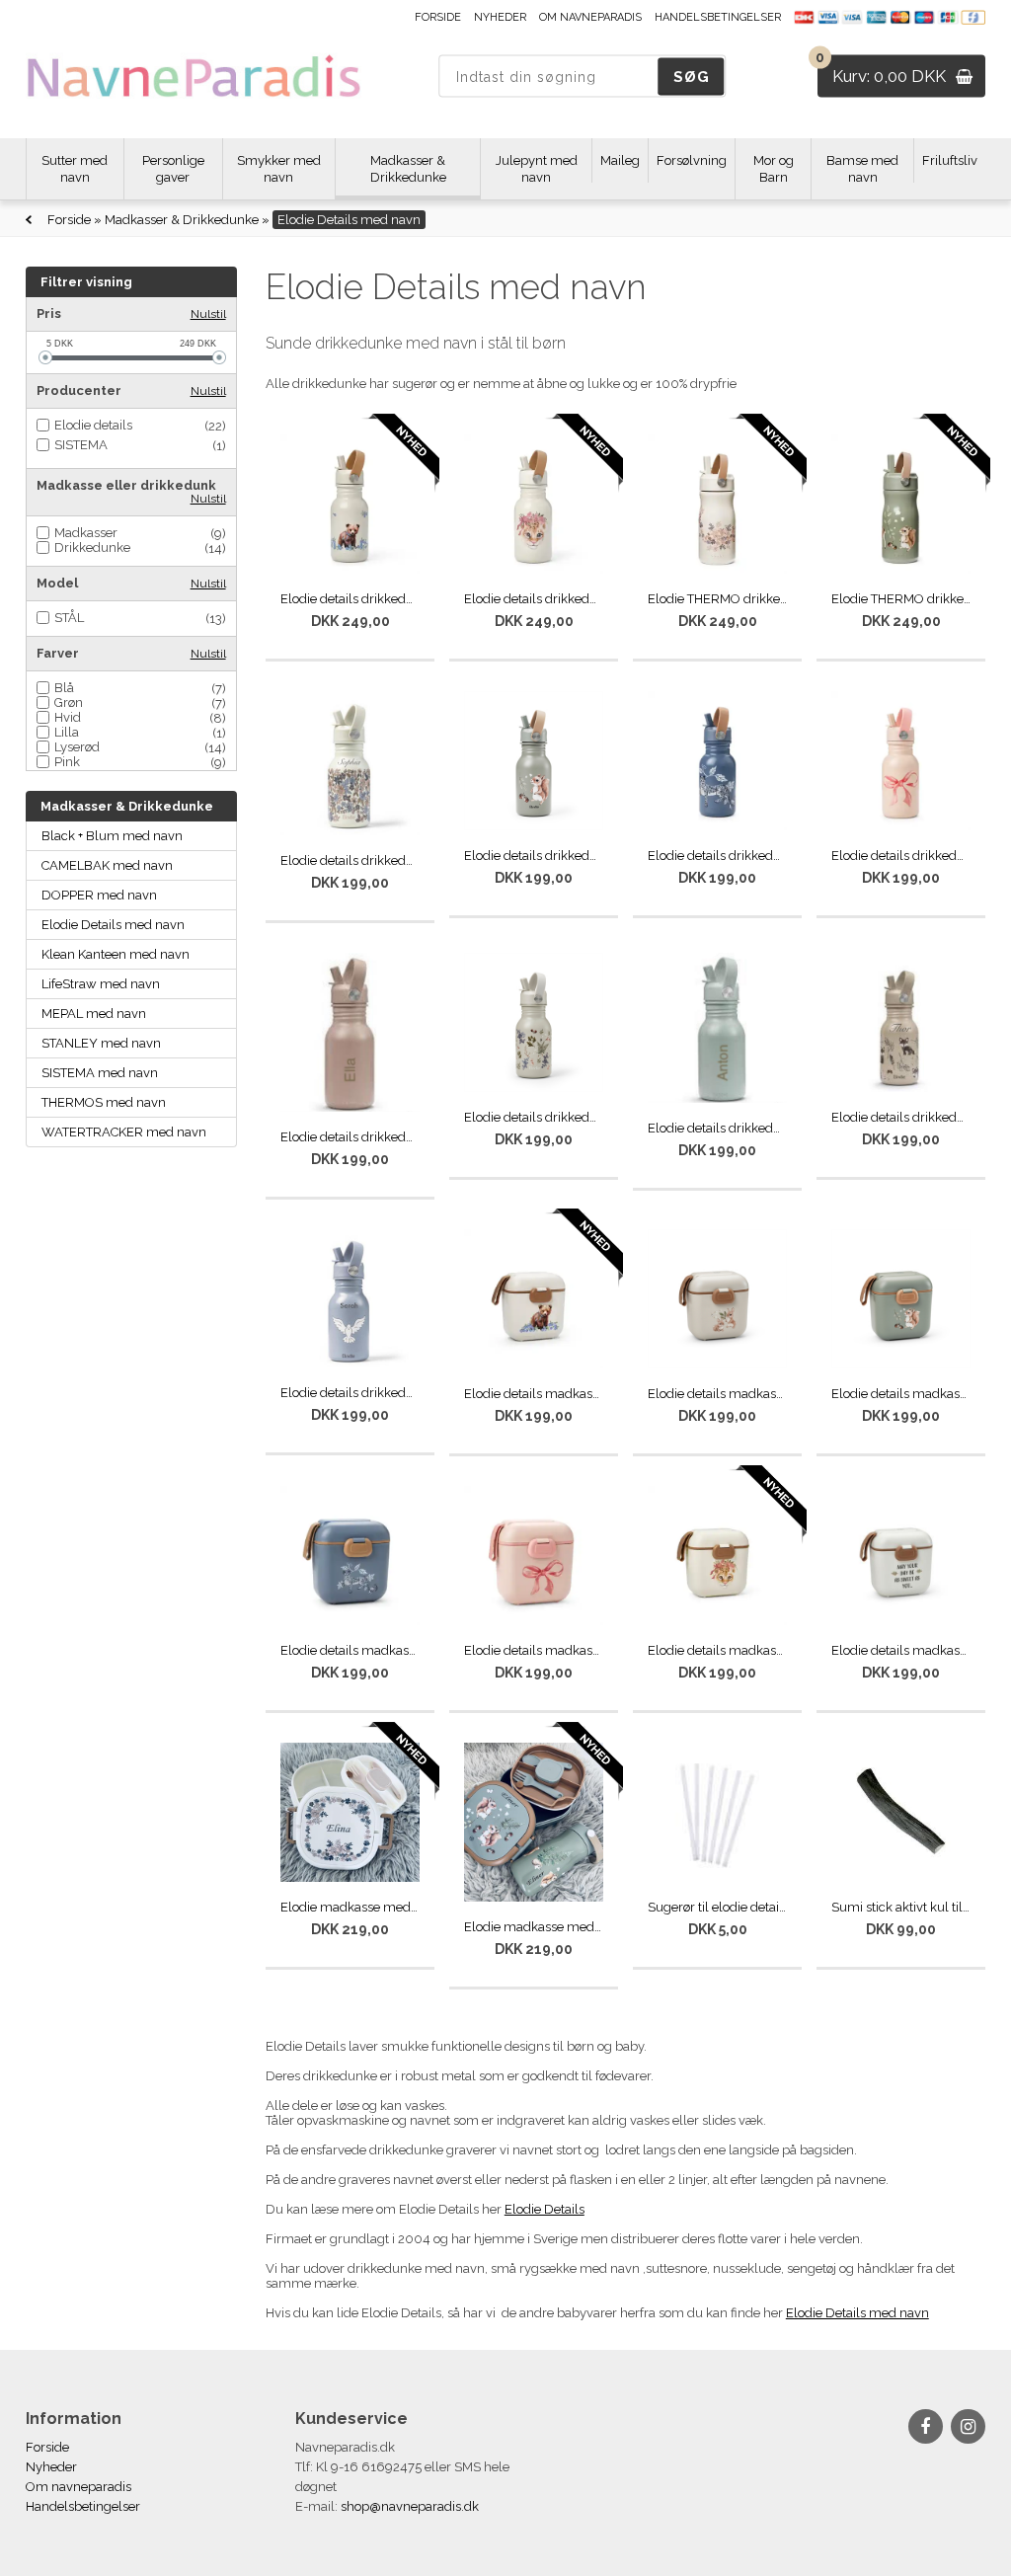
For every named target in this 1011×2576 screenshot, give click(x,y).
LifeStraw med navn (101, 984)
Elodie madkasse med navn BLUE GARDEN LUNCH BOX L (350, 1907)
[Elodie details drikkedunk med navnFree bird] (350, 1299)
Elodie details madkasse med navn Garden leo (350, 1650)
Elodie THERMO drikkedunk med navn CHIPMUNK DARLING (901, 599)
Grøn (69, 703)
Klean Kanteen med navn (116, 954)
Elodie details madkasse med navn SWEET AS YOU (901, 1650)
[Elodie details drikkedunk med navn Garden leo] (717, 761)
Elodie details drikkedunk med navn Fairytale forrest (534, 1117)
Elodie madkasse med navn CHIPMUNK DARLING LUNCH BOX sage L (534, 1927)
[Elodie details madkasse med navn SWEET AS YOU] (901, 1556)
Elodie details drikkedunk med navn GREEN (717, 1128)
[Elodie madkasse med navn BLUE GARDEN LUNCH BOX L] (350, 1813)
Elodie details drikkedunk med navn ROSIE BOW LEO (534, 599)
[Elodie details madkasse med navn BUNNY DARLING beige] (717, 1299)
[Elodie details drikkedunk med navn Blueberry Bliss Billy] (350, 504)
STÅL (69, 618)
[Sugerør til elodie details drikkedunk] (717, 1812)
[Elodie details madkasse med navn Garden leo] (350, 1556)
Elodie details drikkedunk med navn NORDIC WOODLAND (901, 1117)
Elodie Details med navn (113, 925)
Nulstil (208, 314)
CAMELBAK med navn (107, 865)
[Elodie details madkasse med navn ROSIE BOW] (534, 1556)
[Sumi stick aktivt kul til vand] (901, 1812)
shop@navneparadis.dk (410, 2506)
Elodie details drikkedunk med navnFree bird (350, 1393)
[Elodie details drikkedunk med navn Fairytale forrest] (534, 1022)
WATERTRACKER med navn (124, 1132)
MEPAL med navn (94, 1014)
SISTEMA (81, 445)
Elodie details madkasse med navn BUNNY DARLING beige (717, 1394)
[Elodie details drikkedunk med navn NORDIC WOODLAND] (901, 1022)
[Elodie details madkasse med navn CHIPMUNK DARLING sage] (901, 1299)
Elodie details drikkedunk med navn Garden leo (717, 856)
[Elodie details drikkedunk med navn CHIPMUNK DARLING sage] (534, 761)
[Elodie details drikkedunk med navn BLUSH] (350, 1032)
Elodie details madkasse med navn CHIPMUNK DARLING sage (901, 1394)
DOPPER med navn (99, 895)
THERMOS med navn (104, 1102)
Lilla (67, 732)
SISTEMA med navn (100, 1073)
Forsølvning (692, 160)
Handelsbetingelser (718, 17)
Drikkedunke (92, 547)
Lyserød (77, 747)
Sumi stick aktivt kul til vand (901, 1907)
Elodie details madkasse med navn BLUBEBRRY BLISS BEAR (534, 1394)
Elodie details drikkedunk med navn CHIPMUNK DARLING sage (534, 856)
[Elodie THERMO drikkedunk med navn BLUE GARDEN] (717, 504)
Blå (64, 688)
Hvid (68, 717)
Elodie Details (544, 2209)
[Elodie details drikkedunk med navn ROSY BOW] (901, 761)
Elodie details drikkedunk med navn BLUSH (350, 1137)
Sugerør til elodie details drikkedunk (717, 1907)
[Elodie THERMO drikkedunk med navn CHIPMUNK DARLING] (901, 504)
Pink (67, 762)
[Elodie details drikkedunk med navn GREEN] (717, 1028)
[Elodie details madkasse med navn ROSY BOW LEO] (717, 1556)
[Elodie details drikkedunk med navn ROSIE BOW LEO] (534, 504)
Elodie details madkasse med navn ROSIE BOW (534, 1650)
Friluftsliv (950, 160)
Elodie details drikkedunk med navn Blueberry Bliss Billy (350, 599)
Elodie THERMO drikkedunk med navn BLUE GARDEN (717, 599)
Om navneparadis (590, 17)
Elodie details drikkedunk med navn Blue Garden (350, 860)
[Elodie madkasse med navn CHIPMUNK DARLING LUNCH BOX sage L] (534, 1823)
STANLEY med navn (101, 1043)
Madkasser (86, 533)
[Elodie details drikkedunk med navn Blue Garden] (350, 764)
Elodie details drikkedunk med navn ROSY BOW (901, 856)
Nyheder (500, 17)
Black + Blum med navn (112, 836)
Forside (438, 17)
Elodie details (93, 425)
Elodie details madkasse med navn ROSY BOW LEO (717, 1650)
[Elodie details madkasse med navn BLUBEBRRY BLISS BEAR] (534, 1299)
